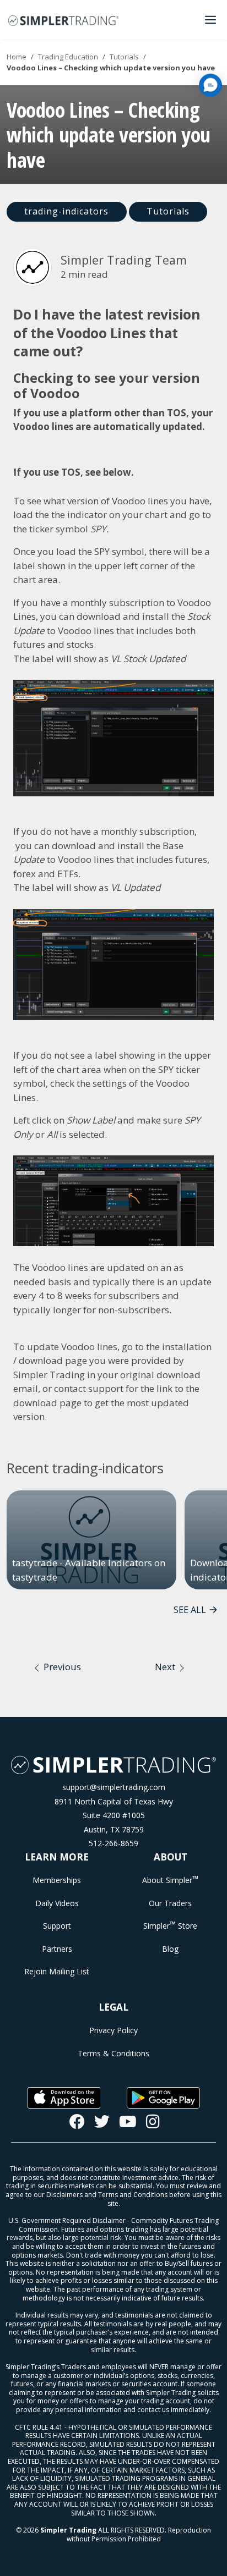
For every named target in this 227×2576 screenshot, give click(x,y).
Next (166, 1667)
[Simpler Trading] (63, 20)
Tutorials (124, 57)
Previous (61, 1667)
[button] (210, 85)
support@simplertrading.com (114, 1787)
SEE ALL (190, 1610)
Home (17, 57)
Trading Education (68, 57)
